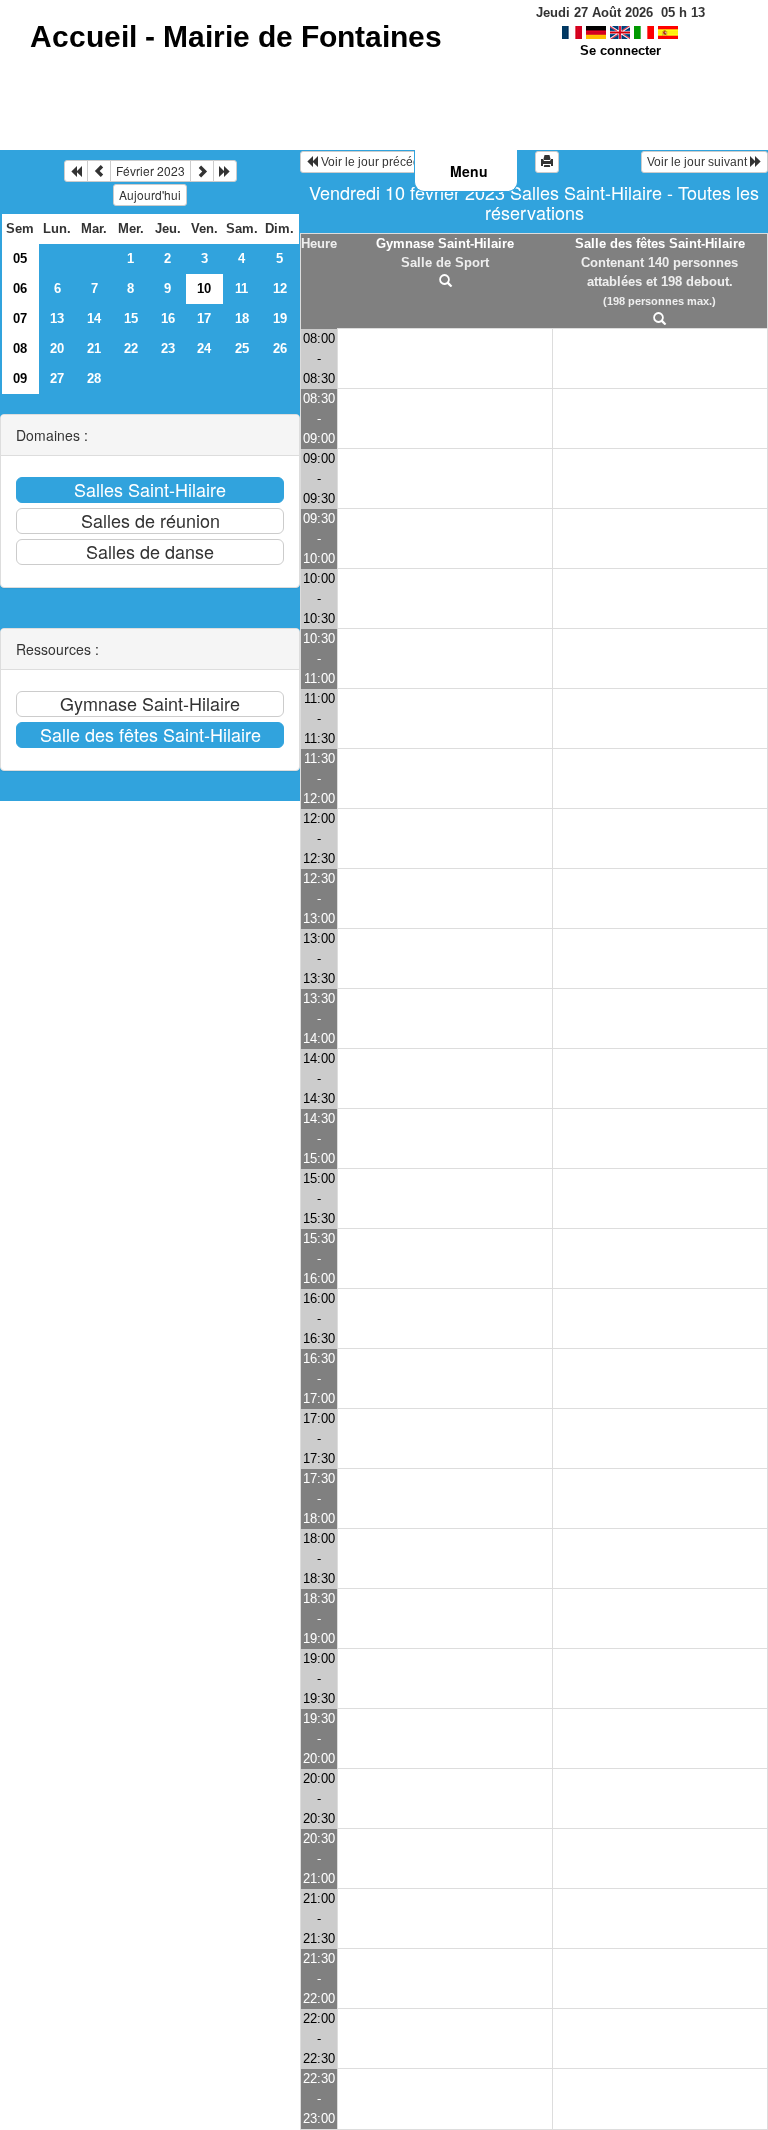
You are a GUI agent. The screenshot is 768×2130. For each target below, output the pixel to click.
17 (204, 318)
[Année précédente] (76, 171)
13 (57, 318)
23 (168, 348)
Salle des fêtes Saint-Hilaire (660, 243)
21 (94, 348)
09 (20, 378)
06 (20, 288)
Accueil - (236, 36)
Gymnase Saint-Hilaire (445, 243)
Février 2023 (150, 170)
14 (94, 318)
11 (241, 288)
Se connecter (620, 50)
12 (280, 288)
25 (242, 348)
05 (20, 258)
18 (242, 318)
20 (57, 348)
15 (131, 318)
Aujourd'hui (150, 194)
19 (280, 318)
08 (20, 348)
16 (168, 318)
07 (20, 318)
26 (280, 348)
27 (57, 378)
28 (94, 378)
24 (204, 348)
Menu (469, 171)
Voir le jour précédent (377, 162)
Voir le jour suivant (698, 162)
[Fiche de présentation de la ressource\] (445, 281)
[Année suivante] (225, 171)
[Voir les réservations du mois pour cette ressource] (99, 171)
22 (131, 348)
